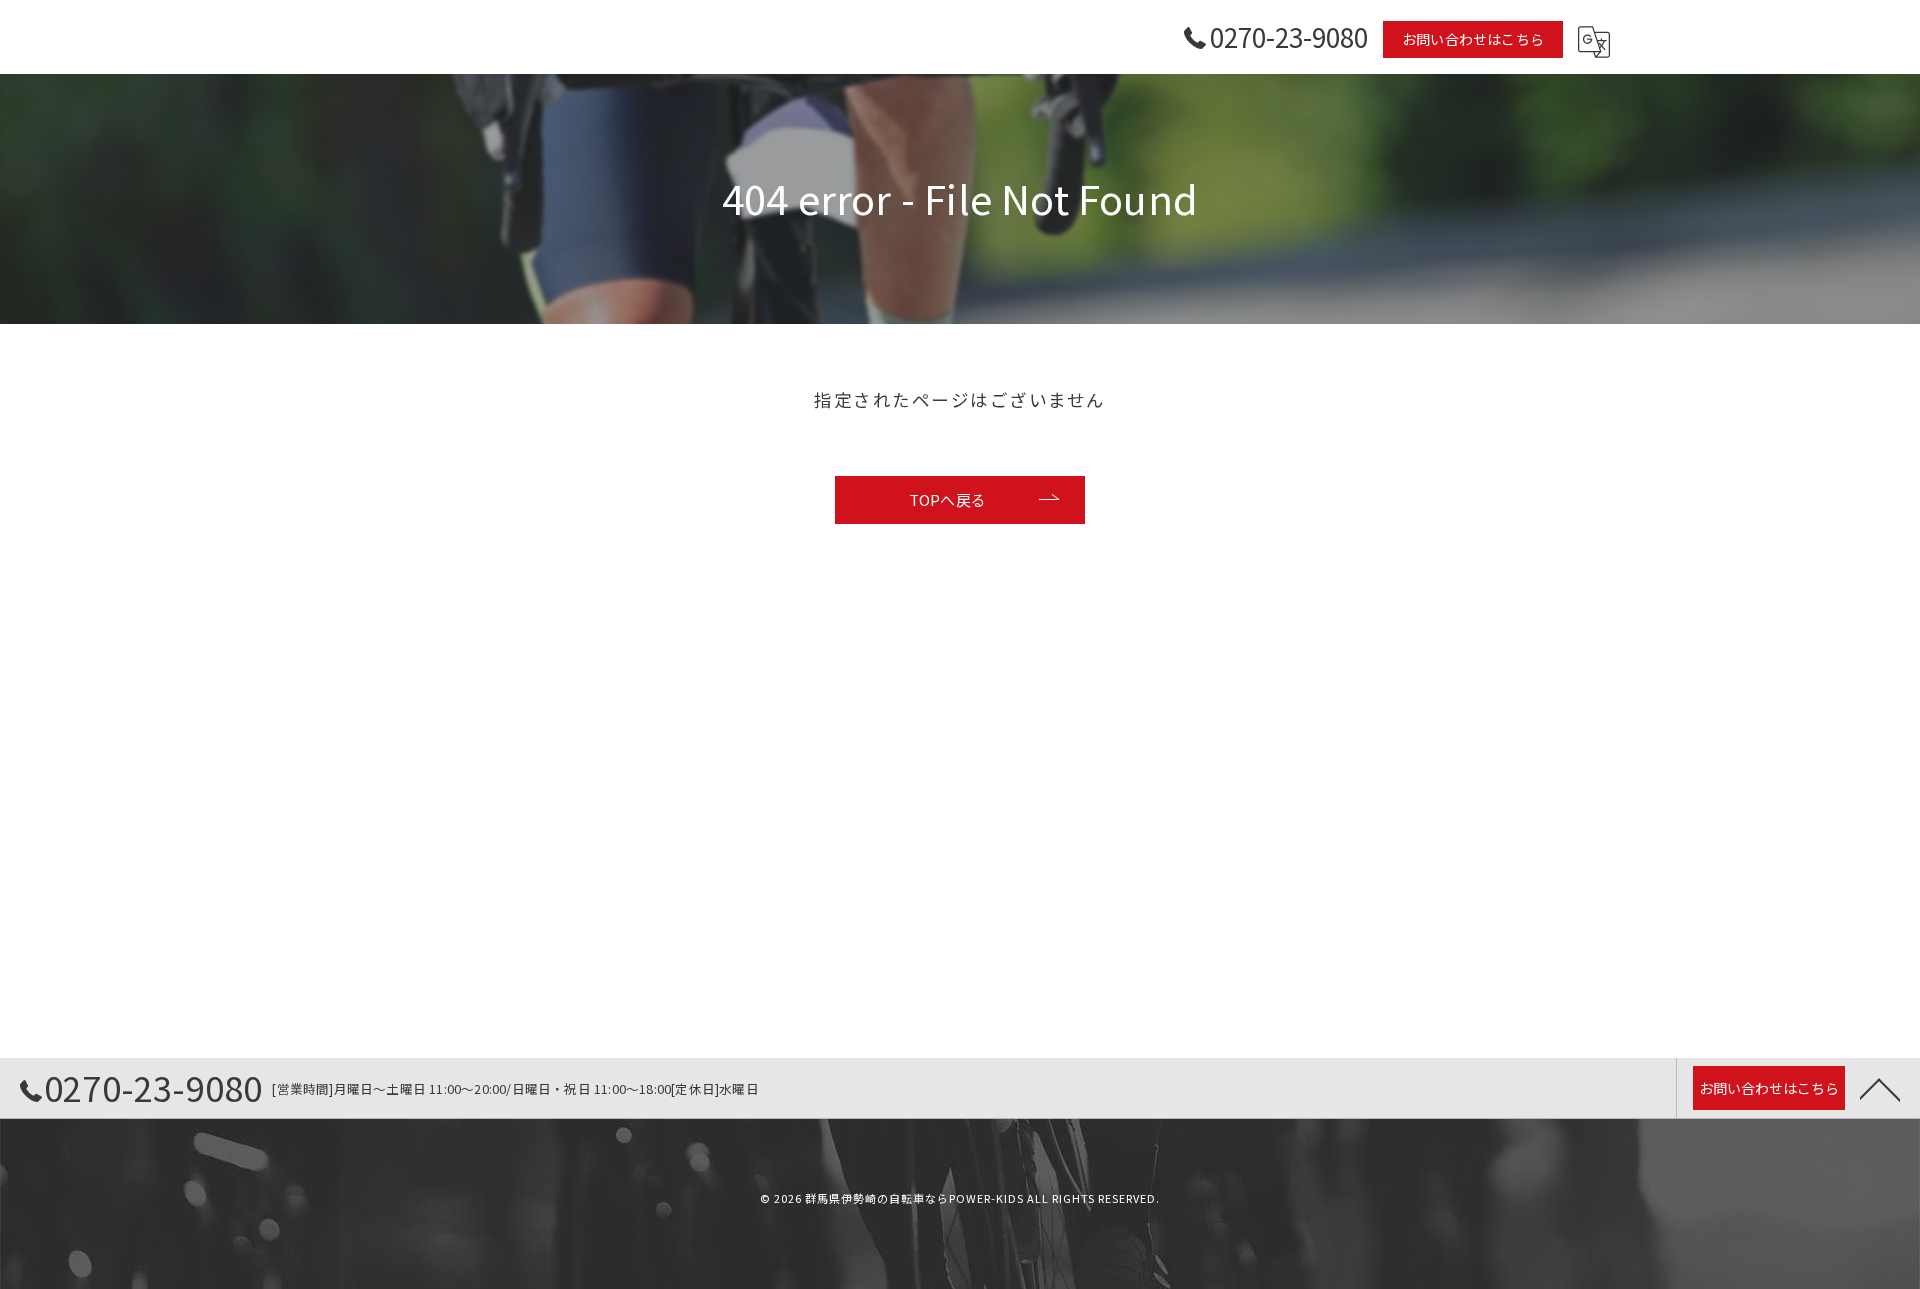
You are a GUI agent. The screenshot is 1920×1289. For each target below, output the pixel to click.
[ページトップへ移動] (1880, 1088)
